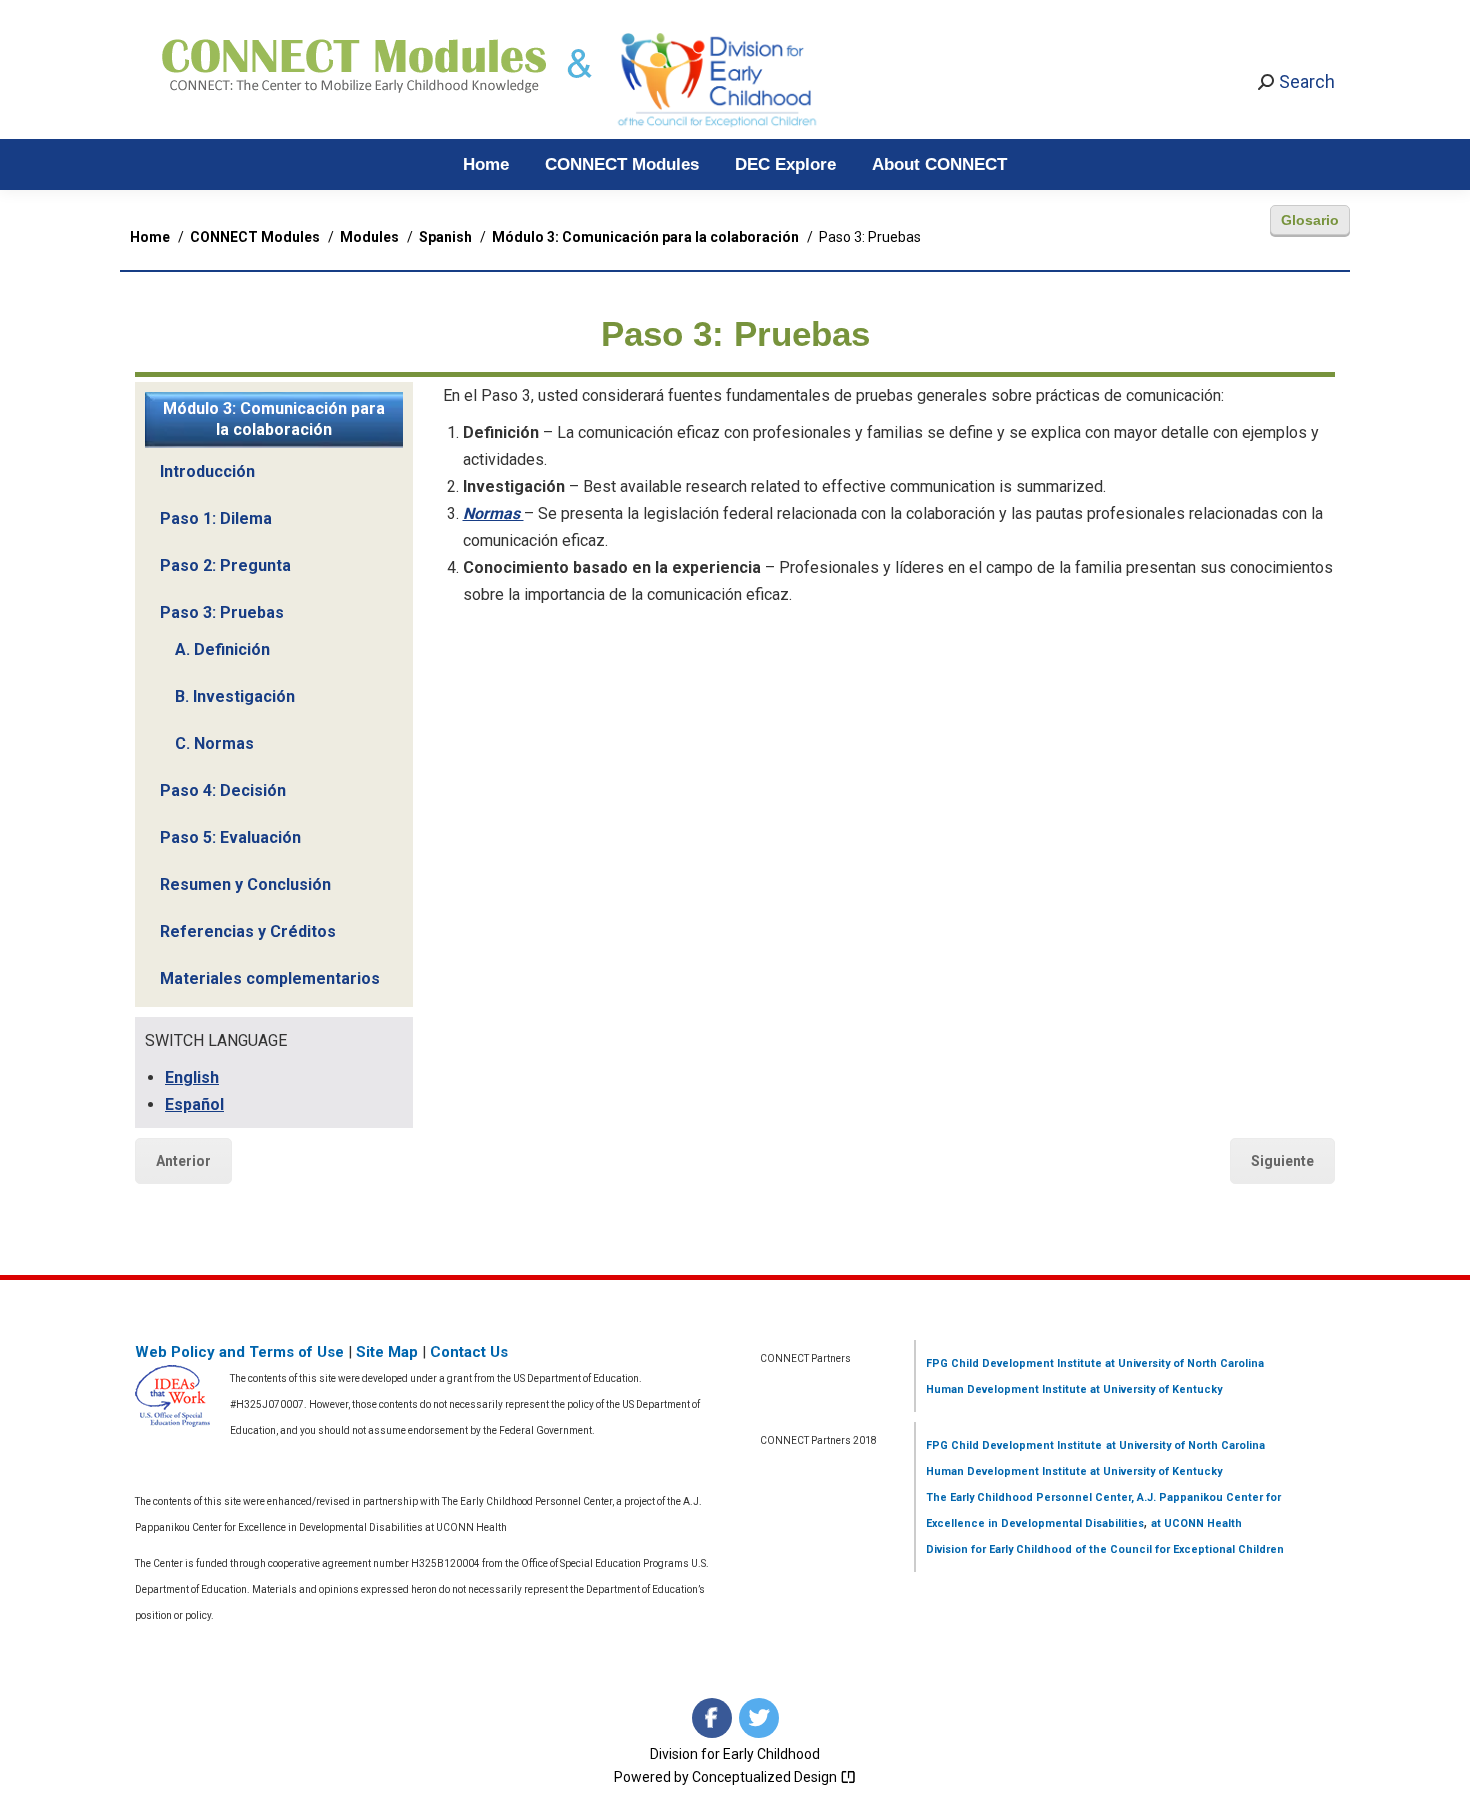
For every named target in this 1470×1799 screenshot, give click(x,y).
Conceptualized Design (766, 1777)
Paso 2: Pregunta (225, 565)
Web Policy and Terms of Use (239, 1352)
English (192, 1077)
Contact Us (469, 1352)
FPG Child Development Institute (1014, 1363)
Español (194, 1104)
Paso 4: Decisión (223, 790)
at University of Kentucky (1154, 1389)
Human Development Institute (1006, 1389)
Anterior (183, 1161)
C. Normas (214, 743)
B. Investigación (235, 696)
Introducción (207, 471)
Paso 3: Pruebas (222, 612)
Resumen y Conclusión (245, 884)
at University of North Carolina (1183, 1363)
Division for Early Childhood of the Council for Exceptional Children (1105, 1549)
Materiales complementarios (270, 978)
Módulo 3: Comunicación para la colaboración (274, 419)
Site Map (387, 1352)
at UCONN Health (1196, 1523)
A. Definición (222, 649)
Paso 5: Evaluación (230, 837)
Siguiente (1282, 1161)
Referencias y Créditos (248, 931)
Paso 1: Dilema (216, 518)
